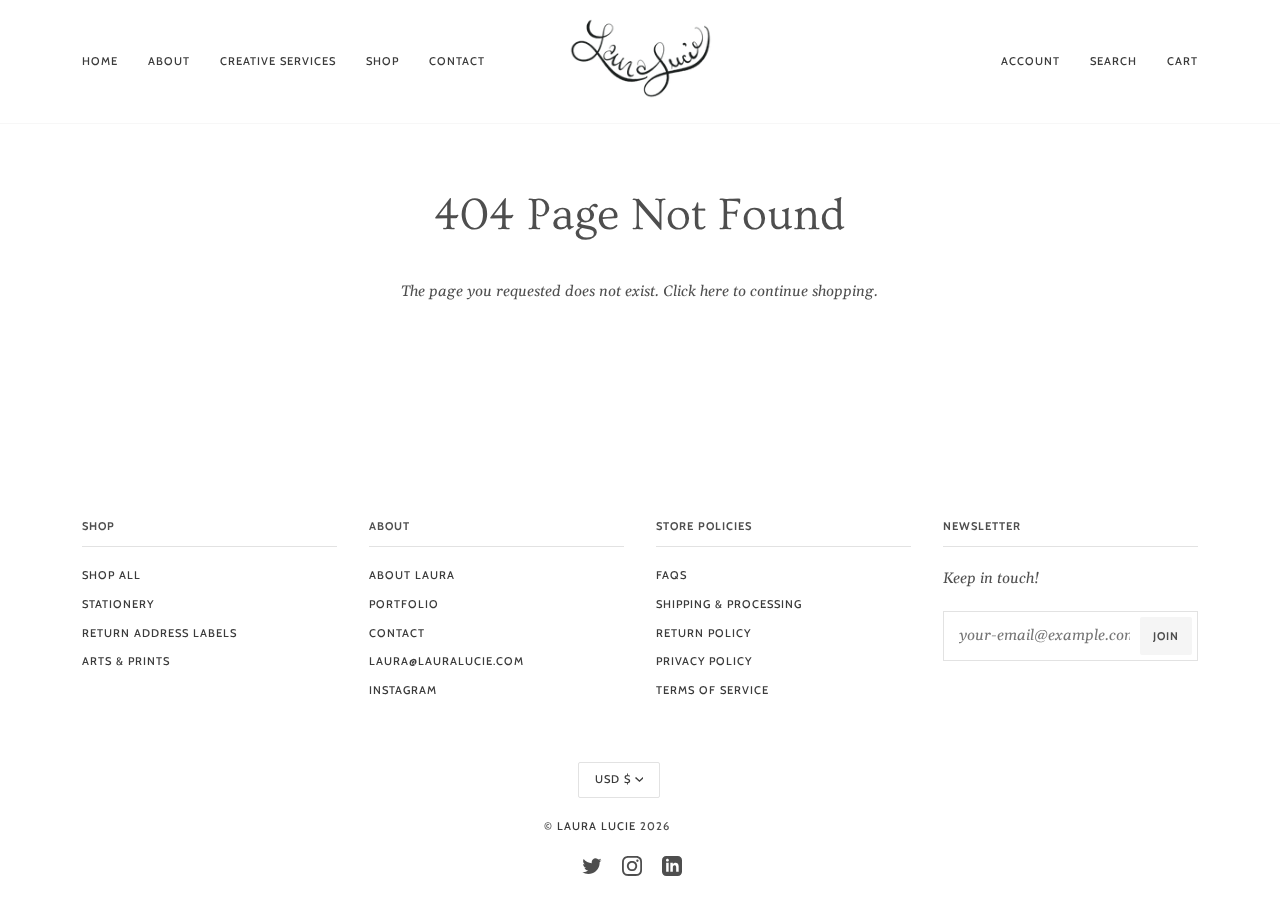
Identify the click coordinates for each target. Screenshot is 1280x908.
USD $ (613, 779)
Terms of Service (712, 690)
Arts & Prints (126, 661)
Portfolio (404, 604)
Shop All (111, 575)
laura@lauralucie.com (446, 661)
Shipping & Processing (729, 604)
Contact (397, 633)
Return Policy (703, 633)
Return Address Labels (159, 633)
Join (1166, 636)
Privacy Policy (704, 661)
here (714, 291)
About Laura (412, 575)
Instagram (403, 690)
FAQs (671, 575)
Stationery (118, 604)
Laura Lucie (596, 826)
